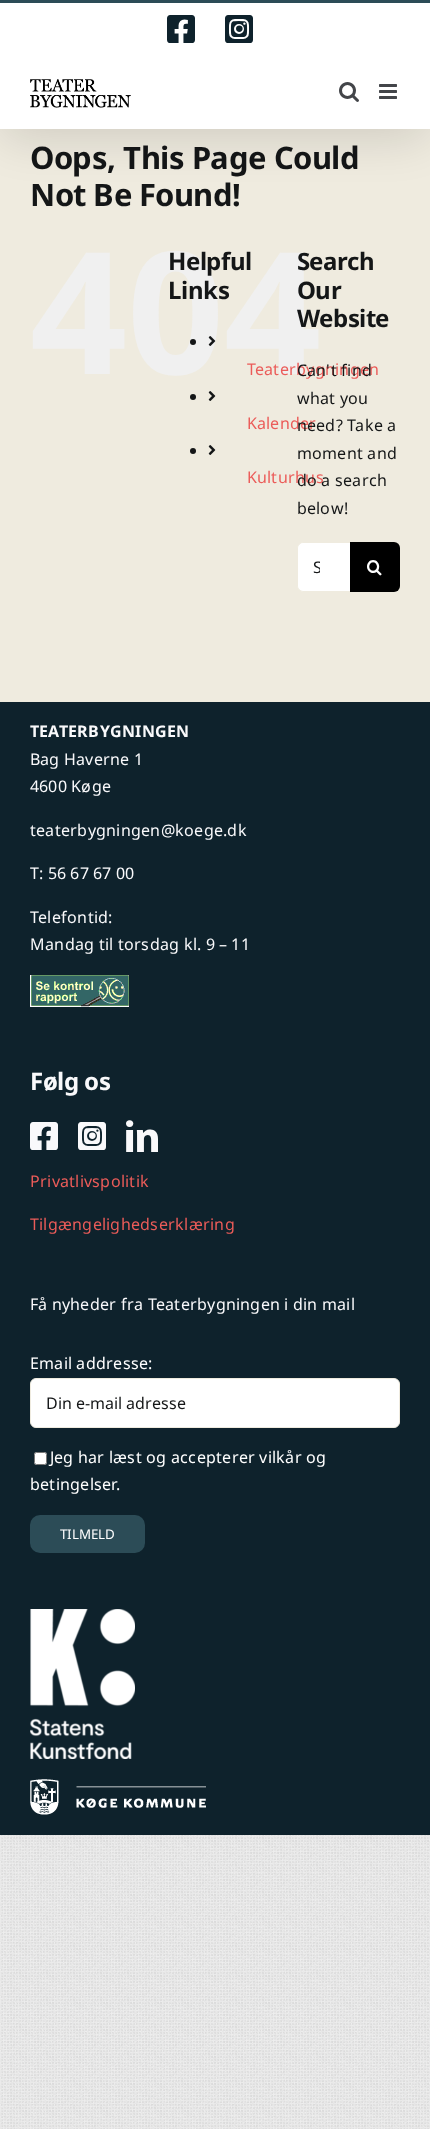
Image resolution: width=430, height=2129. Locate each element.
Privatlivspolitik (89, 1181)
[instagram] (92, 1136)
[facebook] (44, 1136)
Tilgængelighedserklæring (132, 1224)
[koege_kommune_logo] (118, 1787)
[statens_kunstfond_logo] (82, 1617)
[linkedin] (142, 1136)
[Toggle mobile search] (349, 91)
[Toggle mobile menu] (389, 91)
